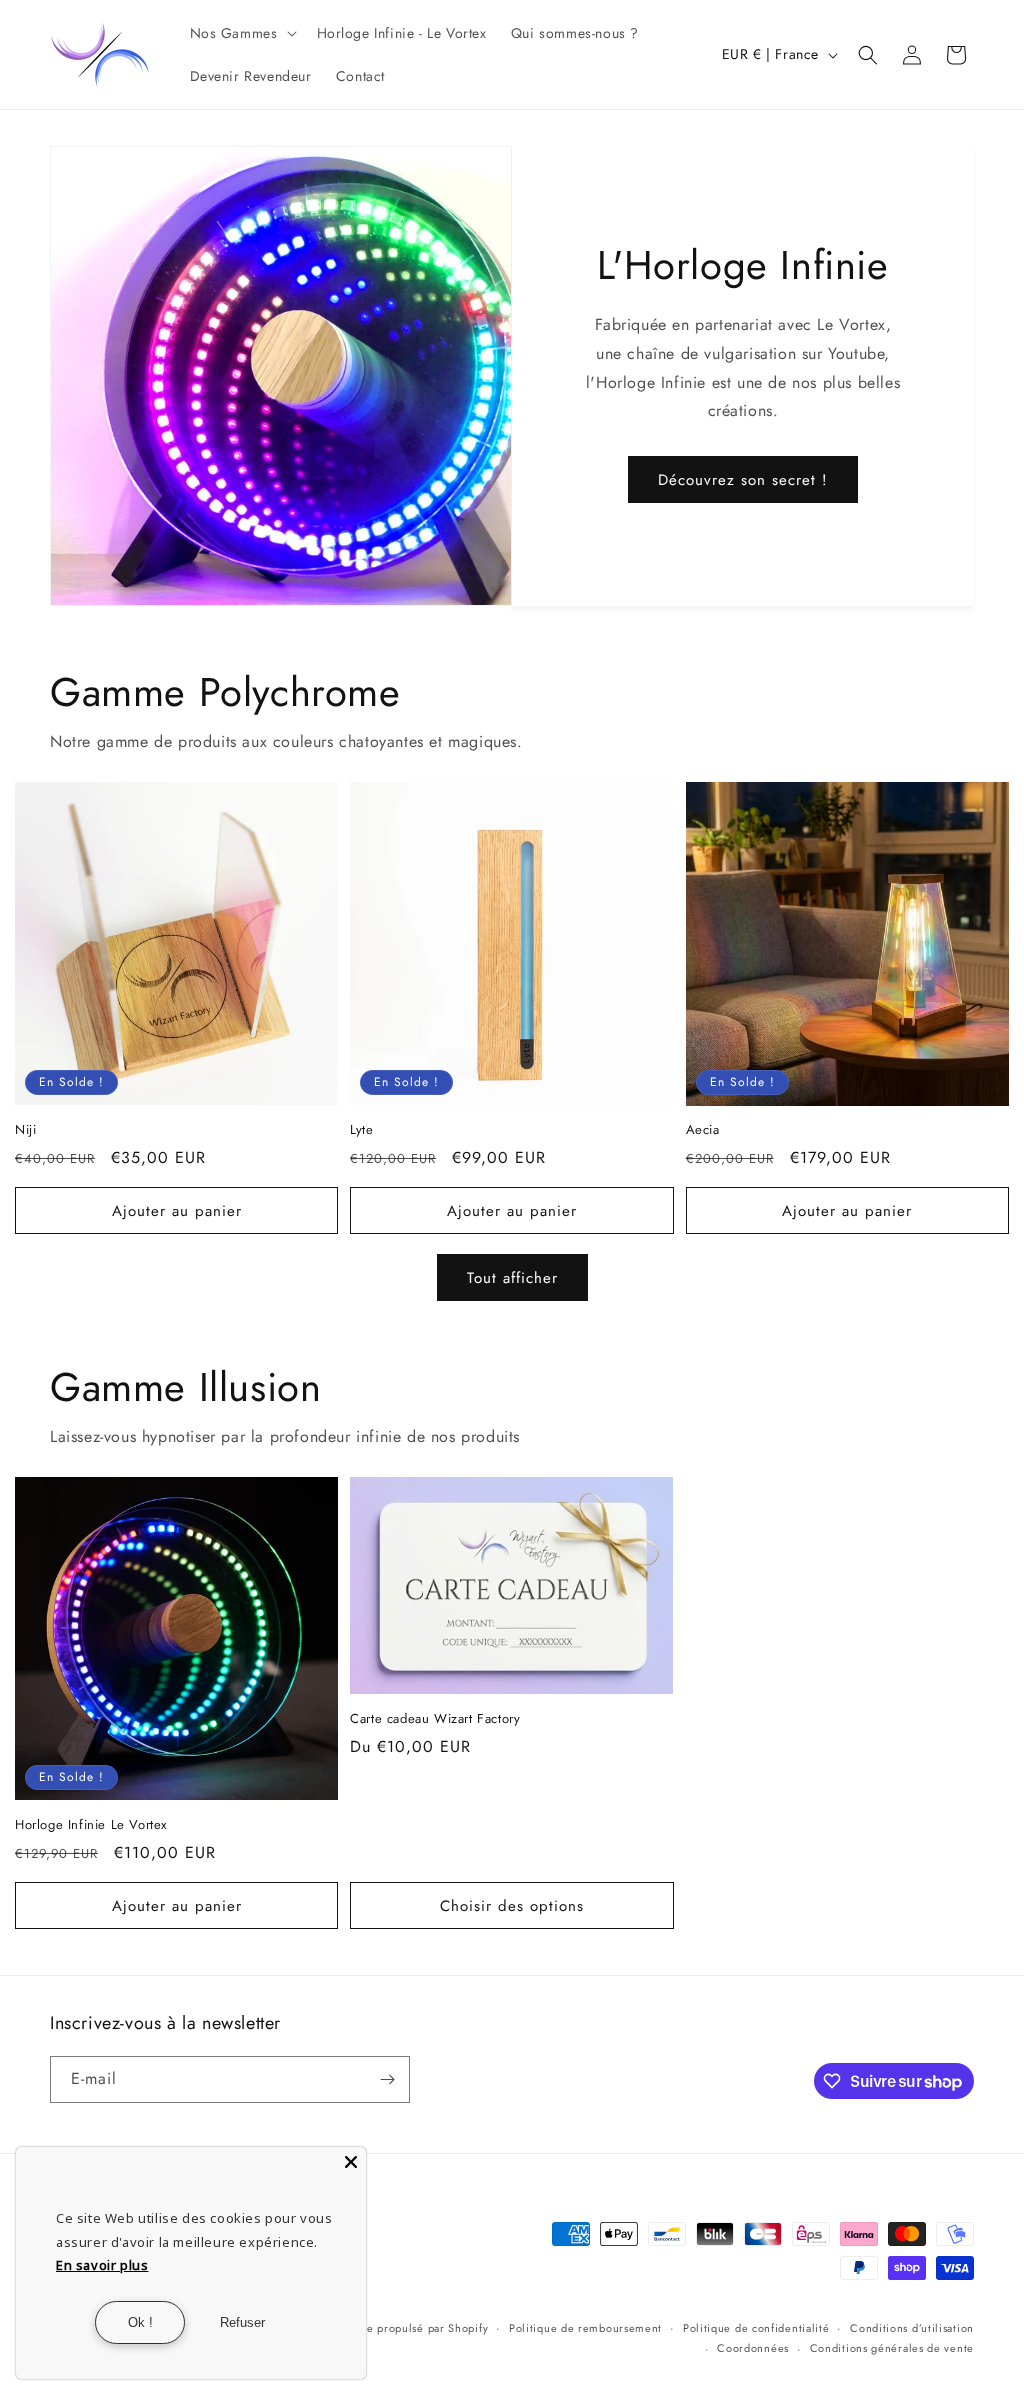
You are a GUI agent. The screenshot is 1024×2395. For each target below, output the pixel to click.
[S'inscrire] (387, 2079)
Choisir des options (512, 1906)
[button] (241, 33)
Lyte (361, 1130)
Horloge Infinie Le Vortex (91, 1825)
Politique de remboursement (585, 2328)
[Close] (351, 2162)
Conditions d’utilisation (912, 2328)
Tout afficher (512, 1278)
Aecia (703, 1130)
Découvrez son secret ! (743, 480)
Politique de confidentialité (756, 2328)
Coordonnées (753, 2348)
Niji (25, 1130)
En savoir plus (102, 2265)
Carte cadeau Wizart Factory (435, 1719)
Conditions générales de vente (892, 2348)
